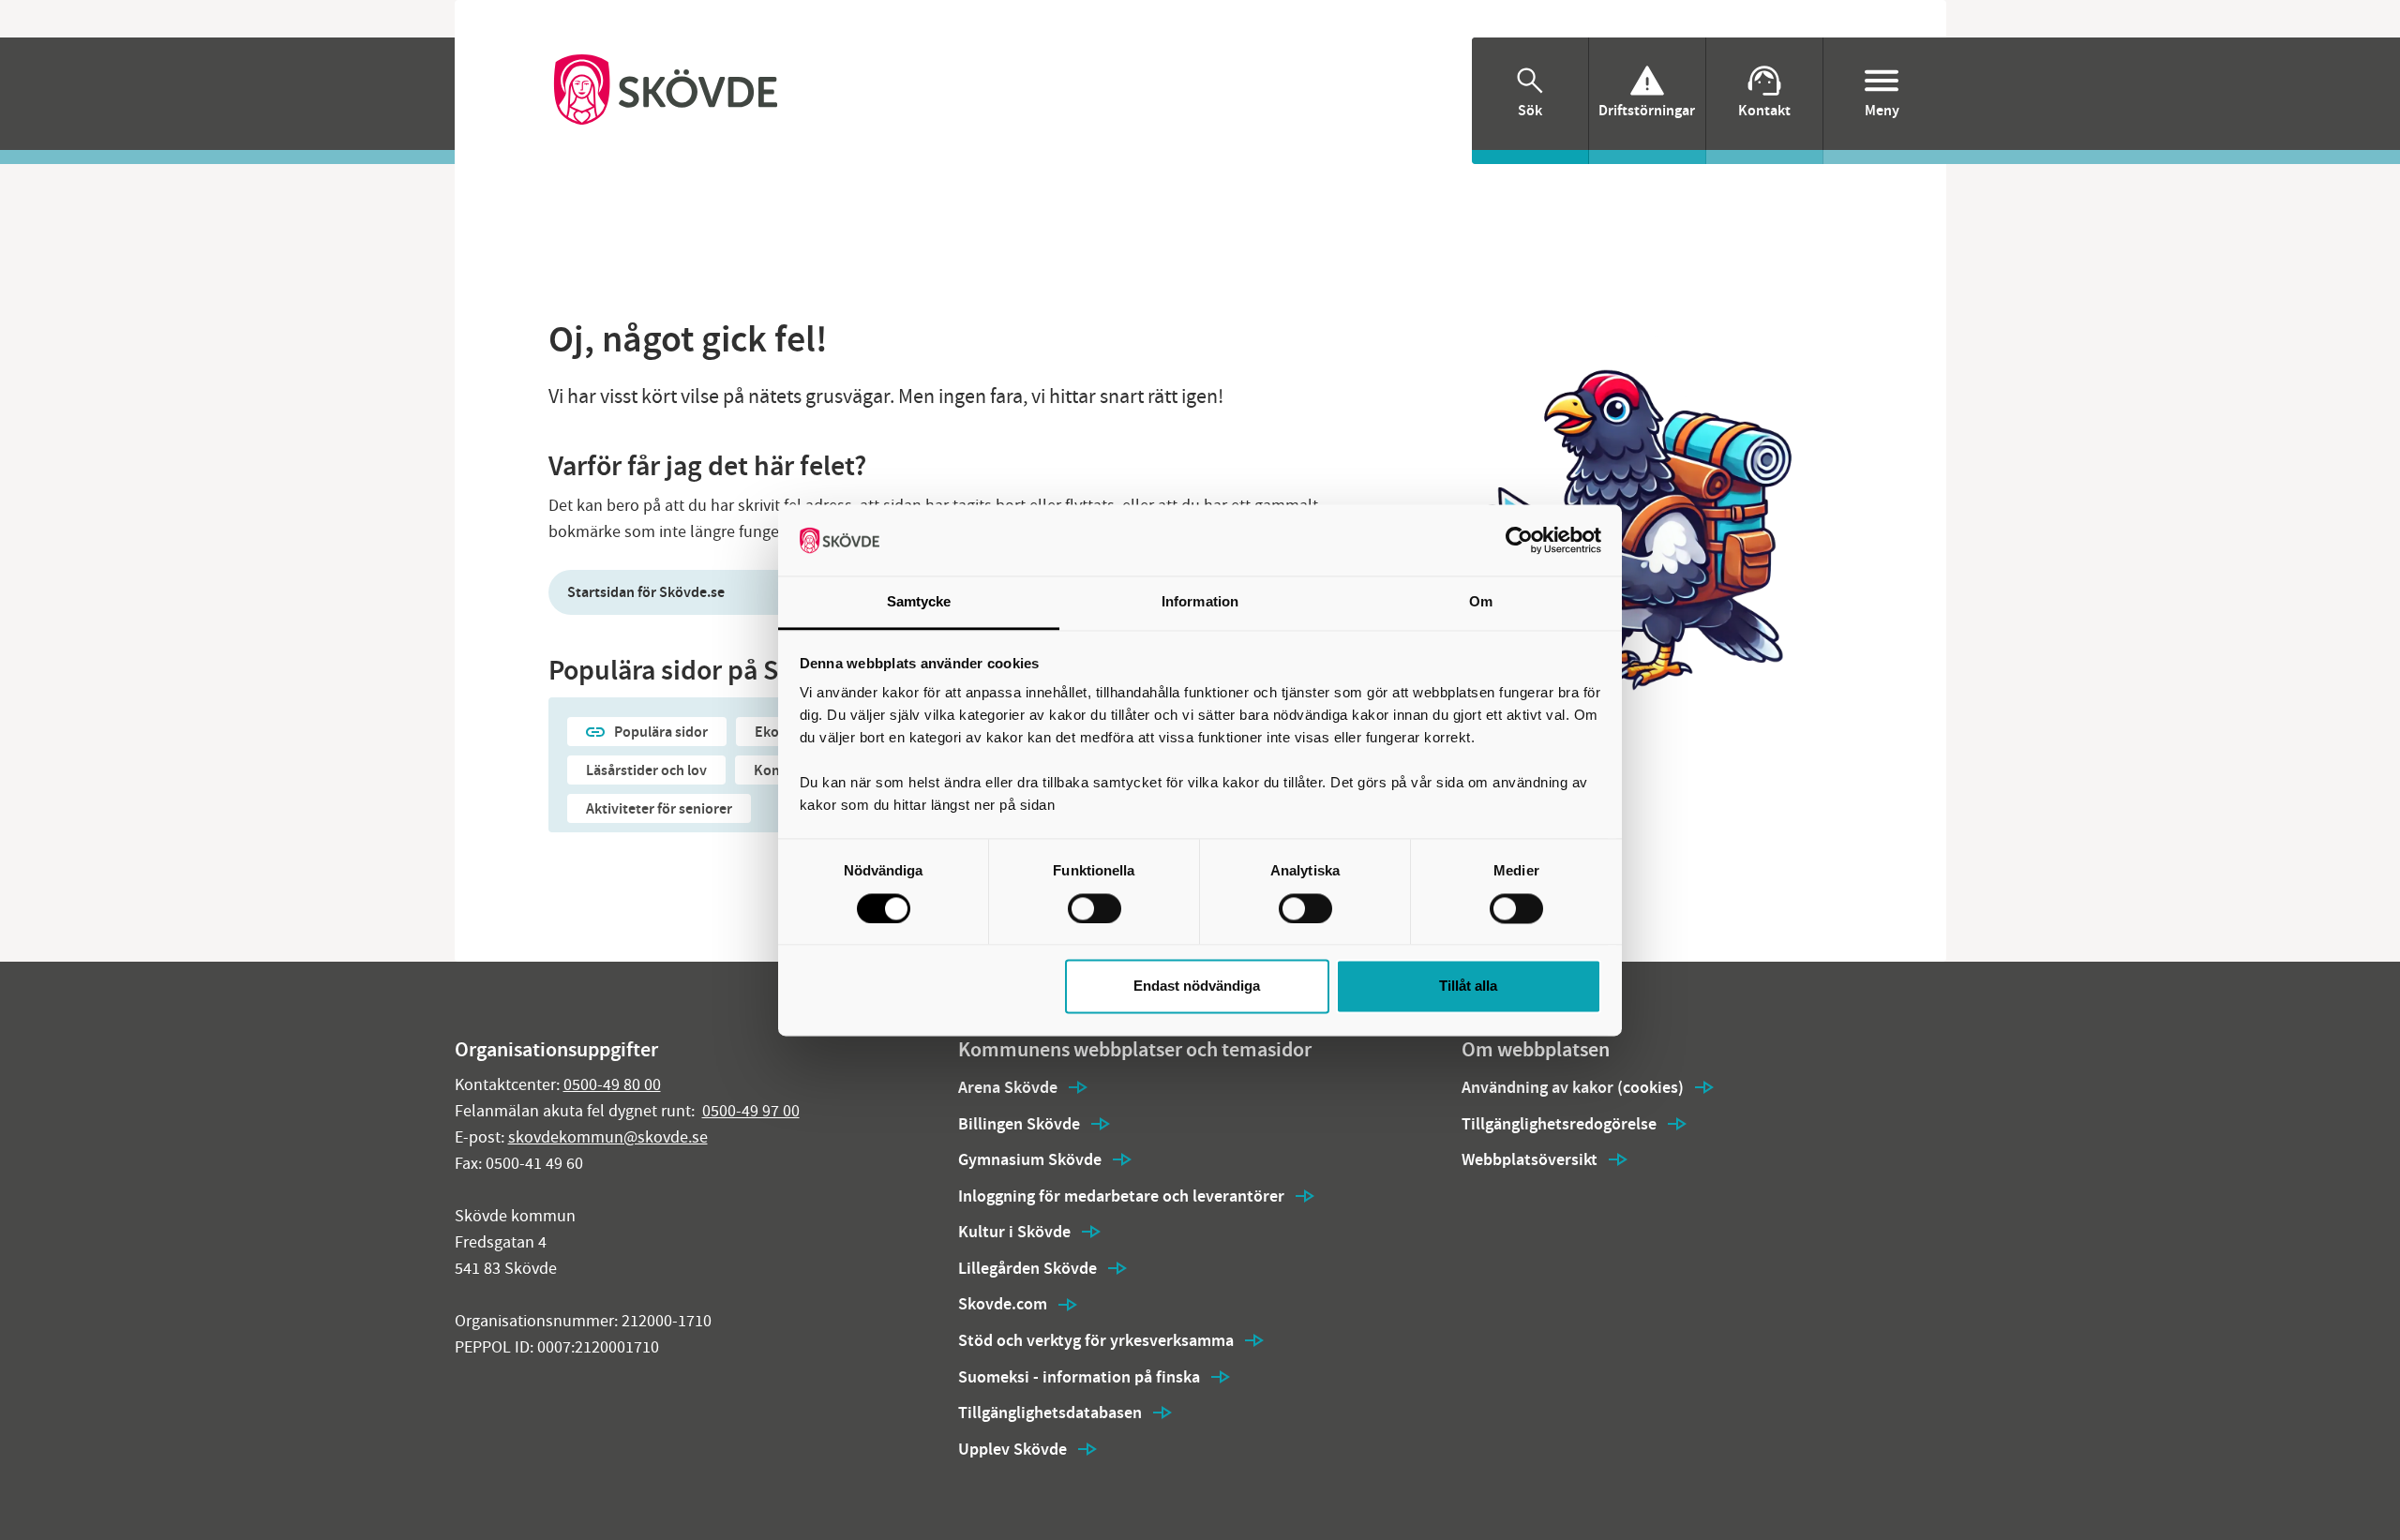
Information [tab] (1200, 602)
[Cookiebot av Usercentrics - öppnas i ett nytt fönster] (1519, 540)
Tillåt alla (1468, 987)
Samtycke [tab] (919, 602)
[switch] (1095, 908)
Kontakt (1764, 110)
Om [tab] (1481, 602)
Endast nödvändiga (1197, 987)
